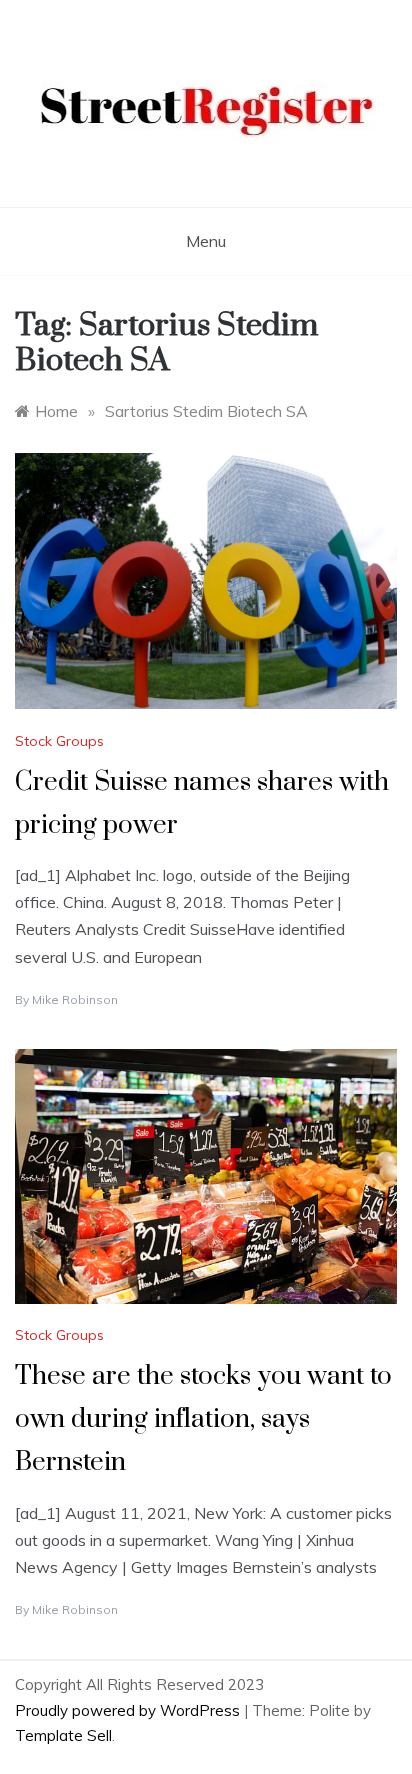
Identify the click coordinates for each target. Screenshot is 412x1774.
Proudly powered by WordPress (129, 1710)
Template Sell (63, 1735)
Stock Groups (59, 741)
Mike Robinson (75, 999)
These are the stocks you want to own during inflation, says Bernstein (203, 1419)
